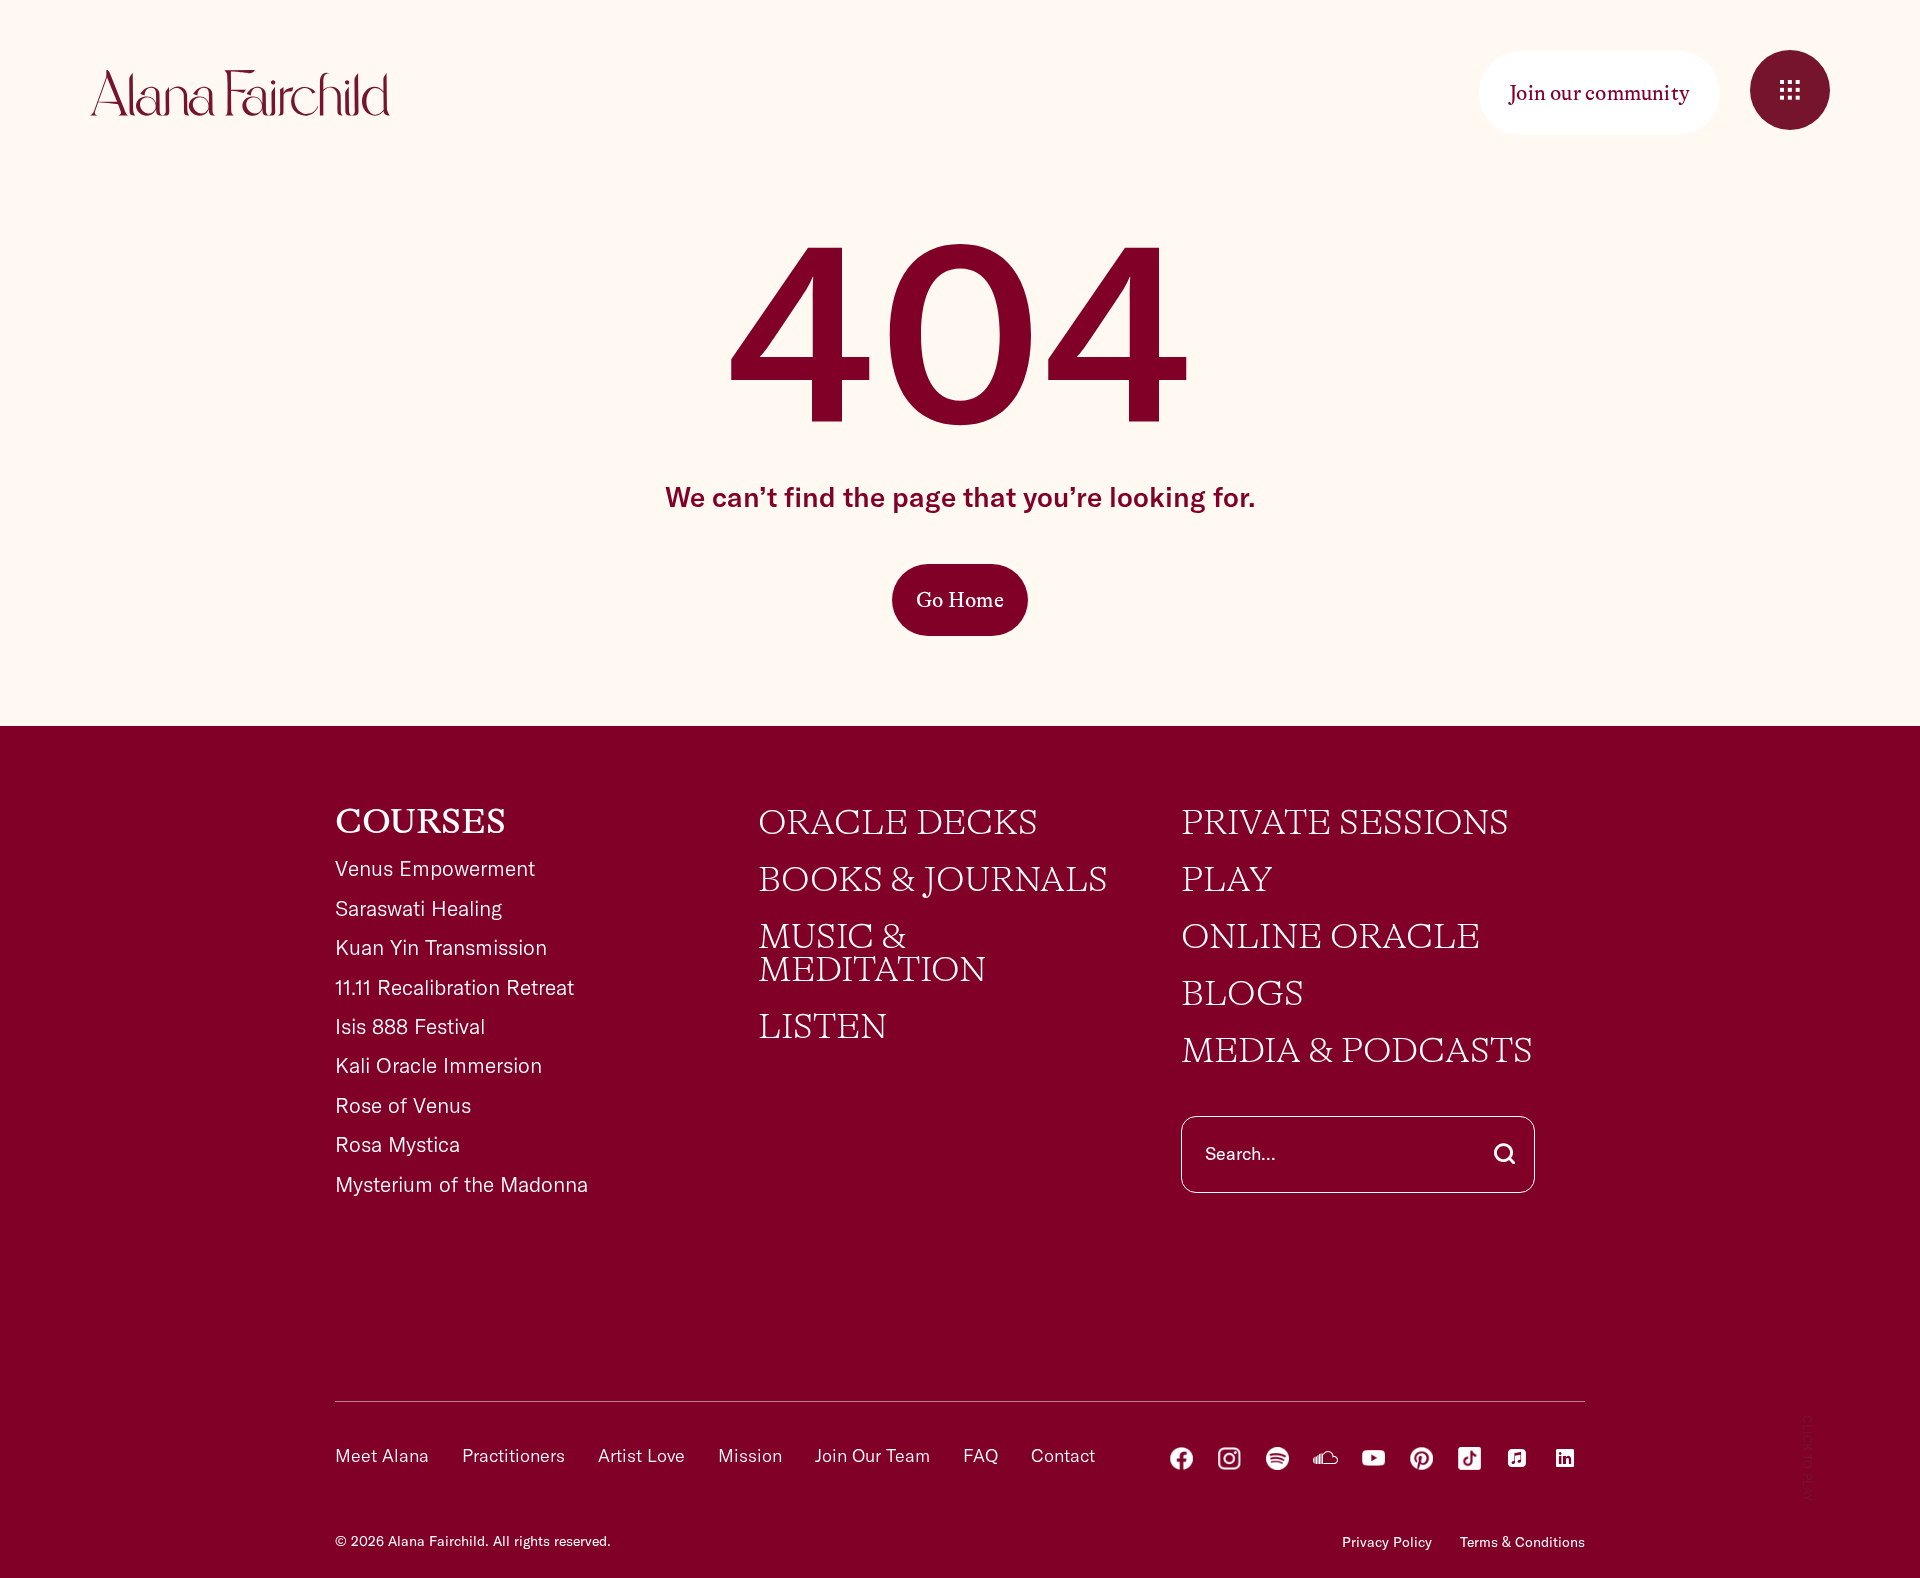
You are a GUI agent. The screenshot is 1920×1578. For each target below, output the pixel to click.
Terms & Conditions (1522, 1542)
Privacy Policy (1387, 1542)
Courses (420, 822)
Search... (1240, 1153)
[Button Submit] (1504, 1154)
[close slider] (1790, 90)
